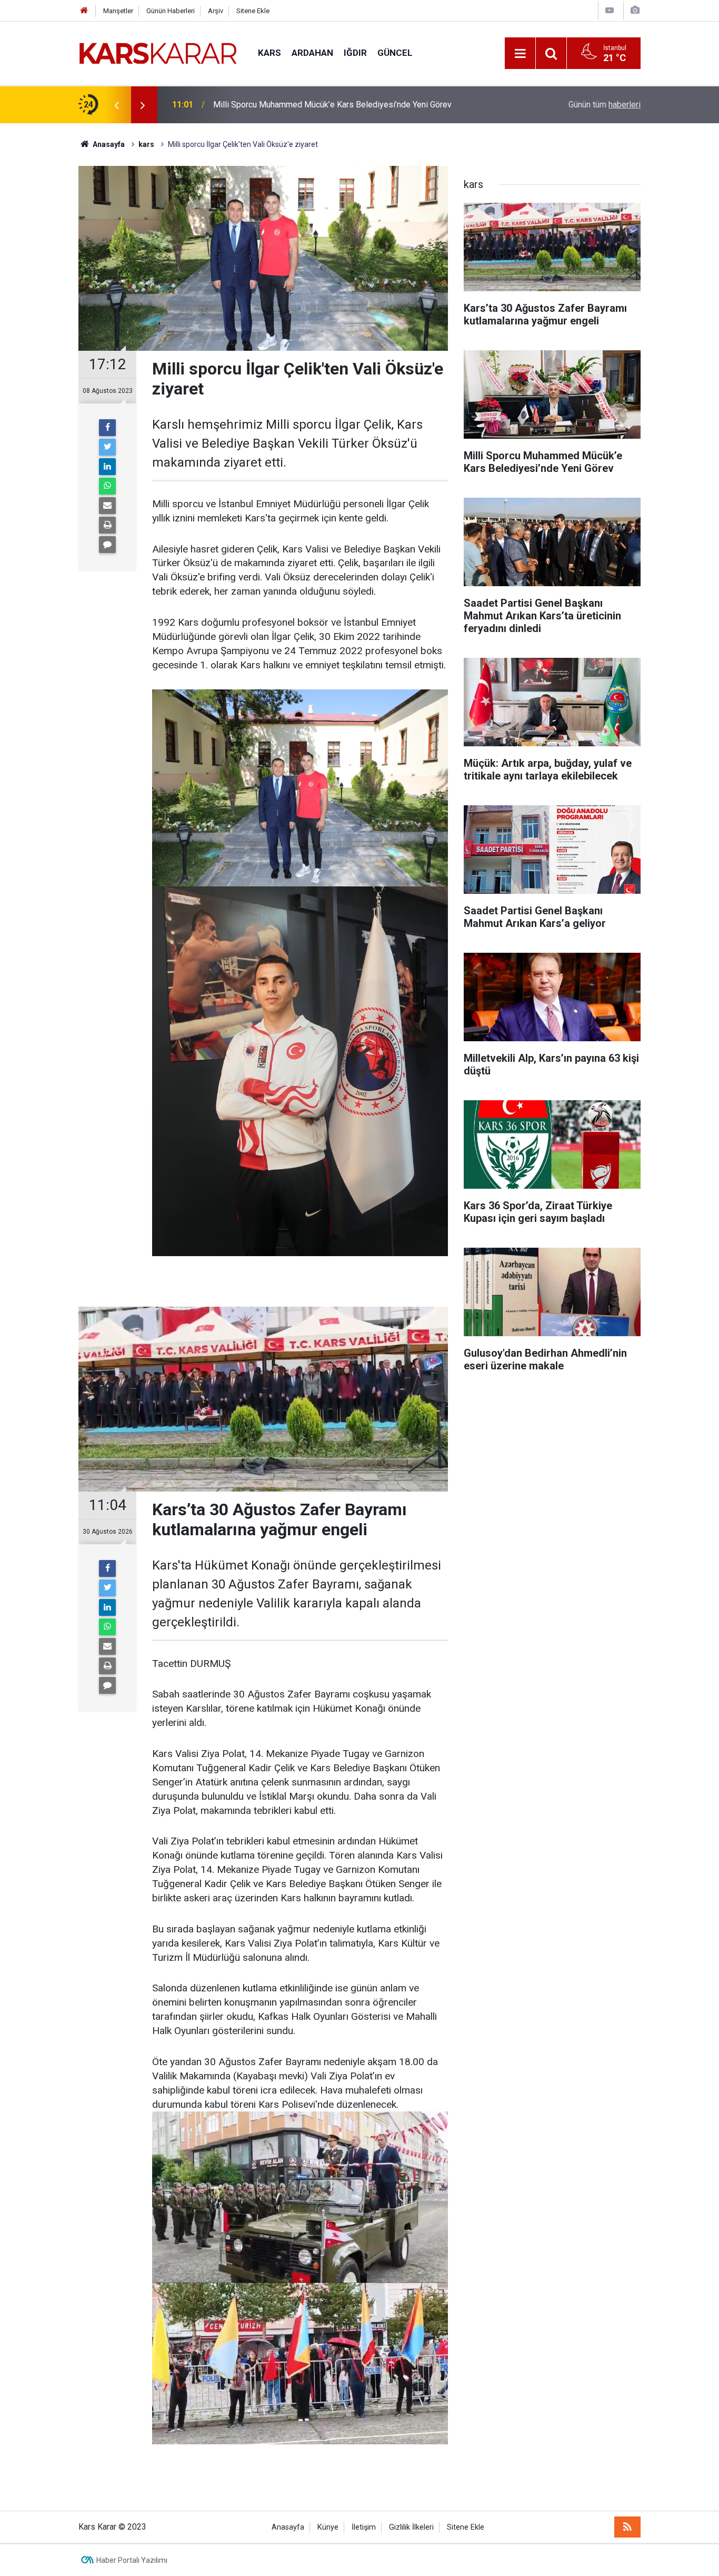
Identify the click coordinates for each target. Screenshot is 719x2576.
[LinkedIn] (107, 467)
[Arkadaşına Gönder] (107, 506)
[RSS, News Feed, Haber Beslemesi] (627, 2527)
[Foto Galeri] (635, 10)
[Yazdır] (107, 525)
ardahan (312, 53)
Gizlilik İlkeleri (411, 2527)
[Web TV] (610, 10)
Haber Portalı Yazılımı (132, 2560)
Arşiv (216, 11)
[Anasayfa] (84, 11)
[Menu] (520, 54)
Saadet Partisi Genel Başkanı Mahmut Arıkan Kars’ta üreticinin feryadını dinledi (343, 105)
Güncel (395, 53)
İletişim (364, 2527)
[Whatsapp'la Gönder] (107, 486)
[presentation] (116, 105)
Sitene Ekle (253, 11)
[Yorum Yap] (107, 545)
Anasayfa (288, 2527)
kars (269, 53)
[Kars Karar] (158, 52)
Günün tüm (605, 105)
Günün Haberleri (171, 11)
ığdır (355, 53)
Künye (328, 2527)
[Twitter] (107, 447)
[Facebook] (107, 428)
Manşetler (118, 11)
